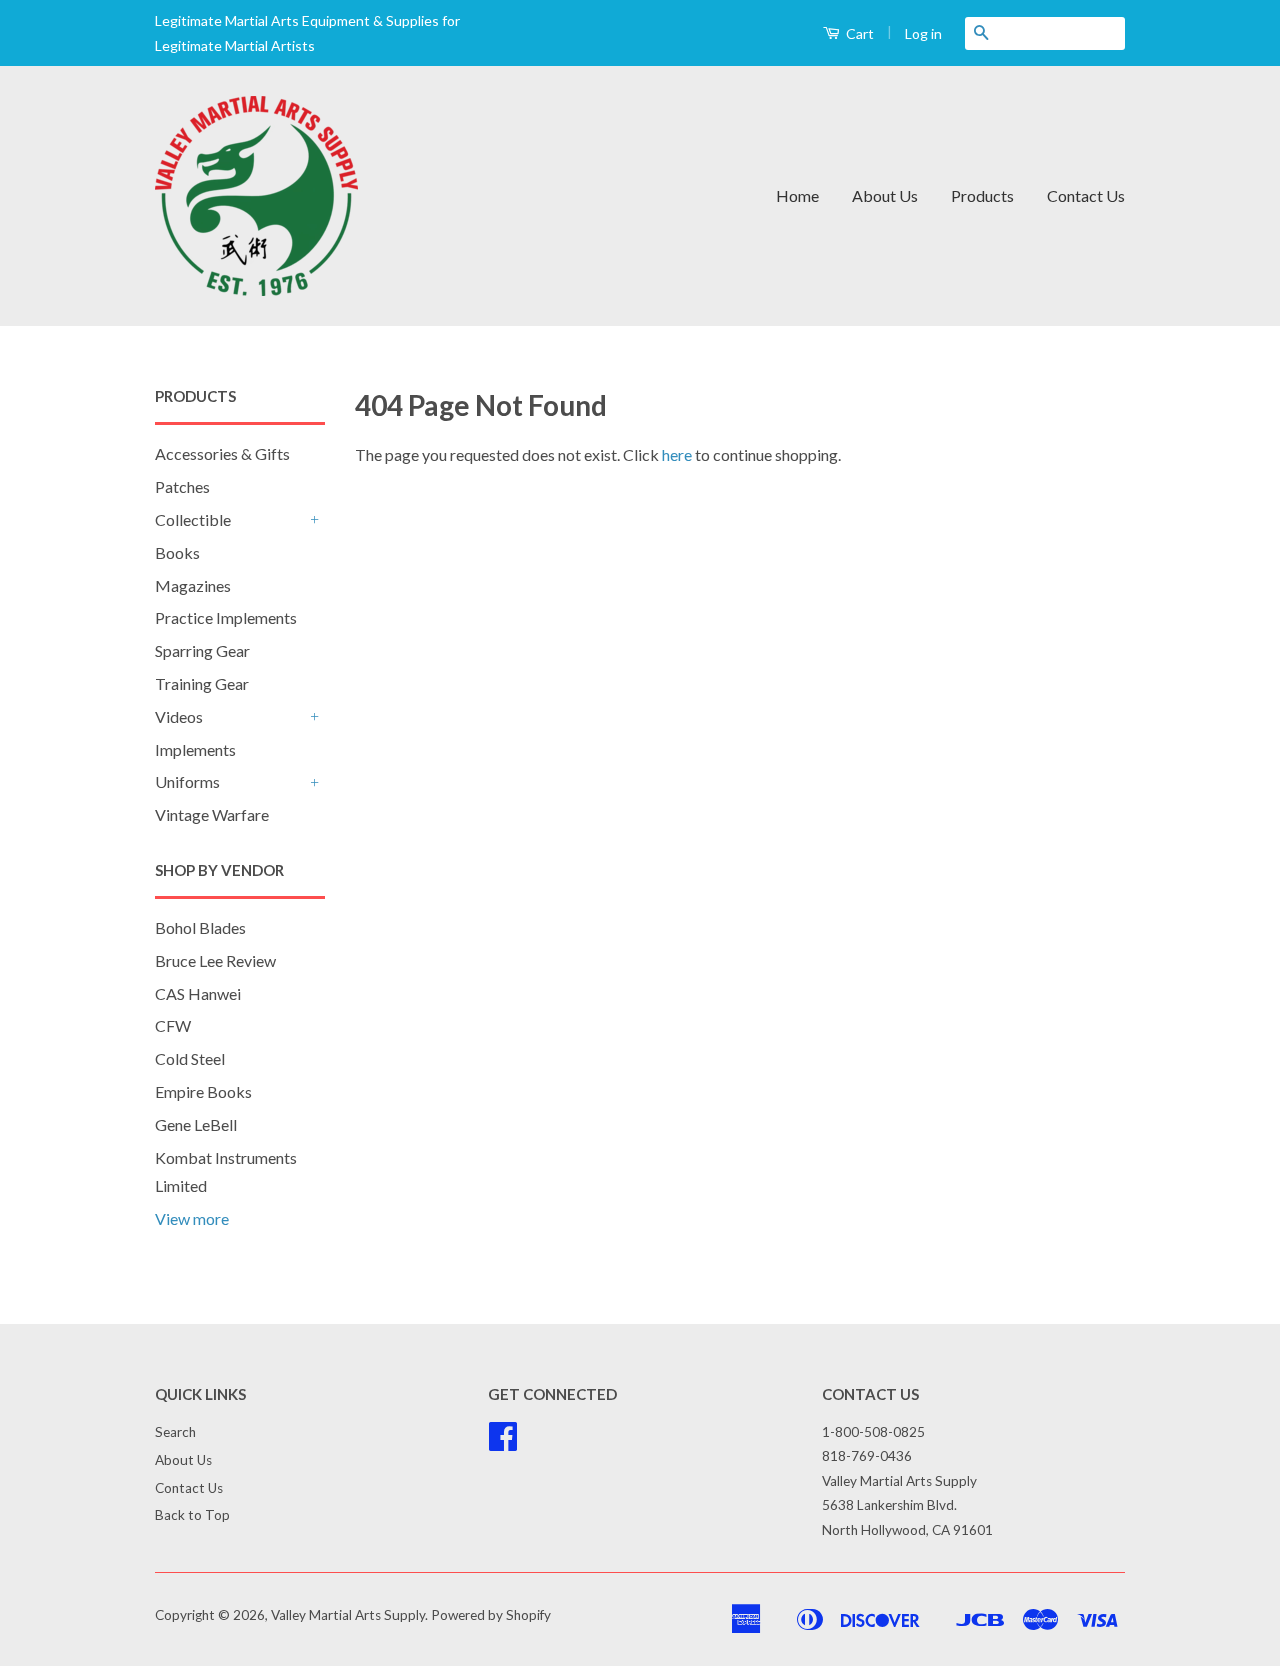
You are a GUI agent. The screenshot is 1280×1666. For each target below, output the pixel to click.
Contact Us (1086, 195)
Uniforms (187, 781)
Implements (195, 749)
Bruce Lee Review (215, 960)
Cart (858, 33)
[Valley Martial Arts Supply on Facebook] (503, 1443)
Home (797, 195)
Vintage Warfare (212, 814)
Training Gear (202, 683)
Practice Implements (226, 617)
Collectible (193, 519)
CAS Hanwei (198, 993)
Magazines (193, 585)
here (677, 454)
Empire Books (203, 1091)
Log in (923, 33)
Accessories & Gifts (222, 453)
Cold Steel (190, 1058)
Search (175, 1432)
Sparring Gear (202, 650)
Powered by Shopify (491, 1615)
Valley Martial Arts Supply (348, 1615)
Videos (179, 716)
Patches (182, 486)
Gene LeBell (196, 1124)
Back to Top (192, 1515)
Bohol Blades (200, 927)
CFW (173, 1025)
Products (982, 195)
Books (177, 552)
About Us (885, 195)
